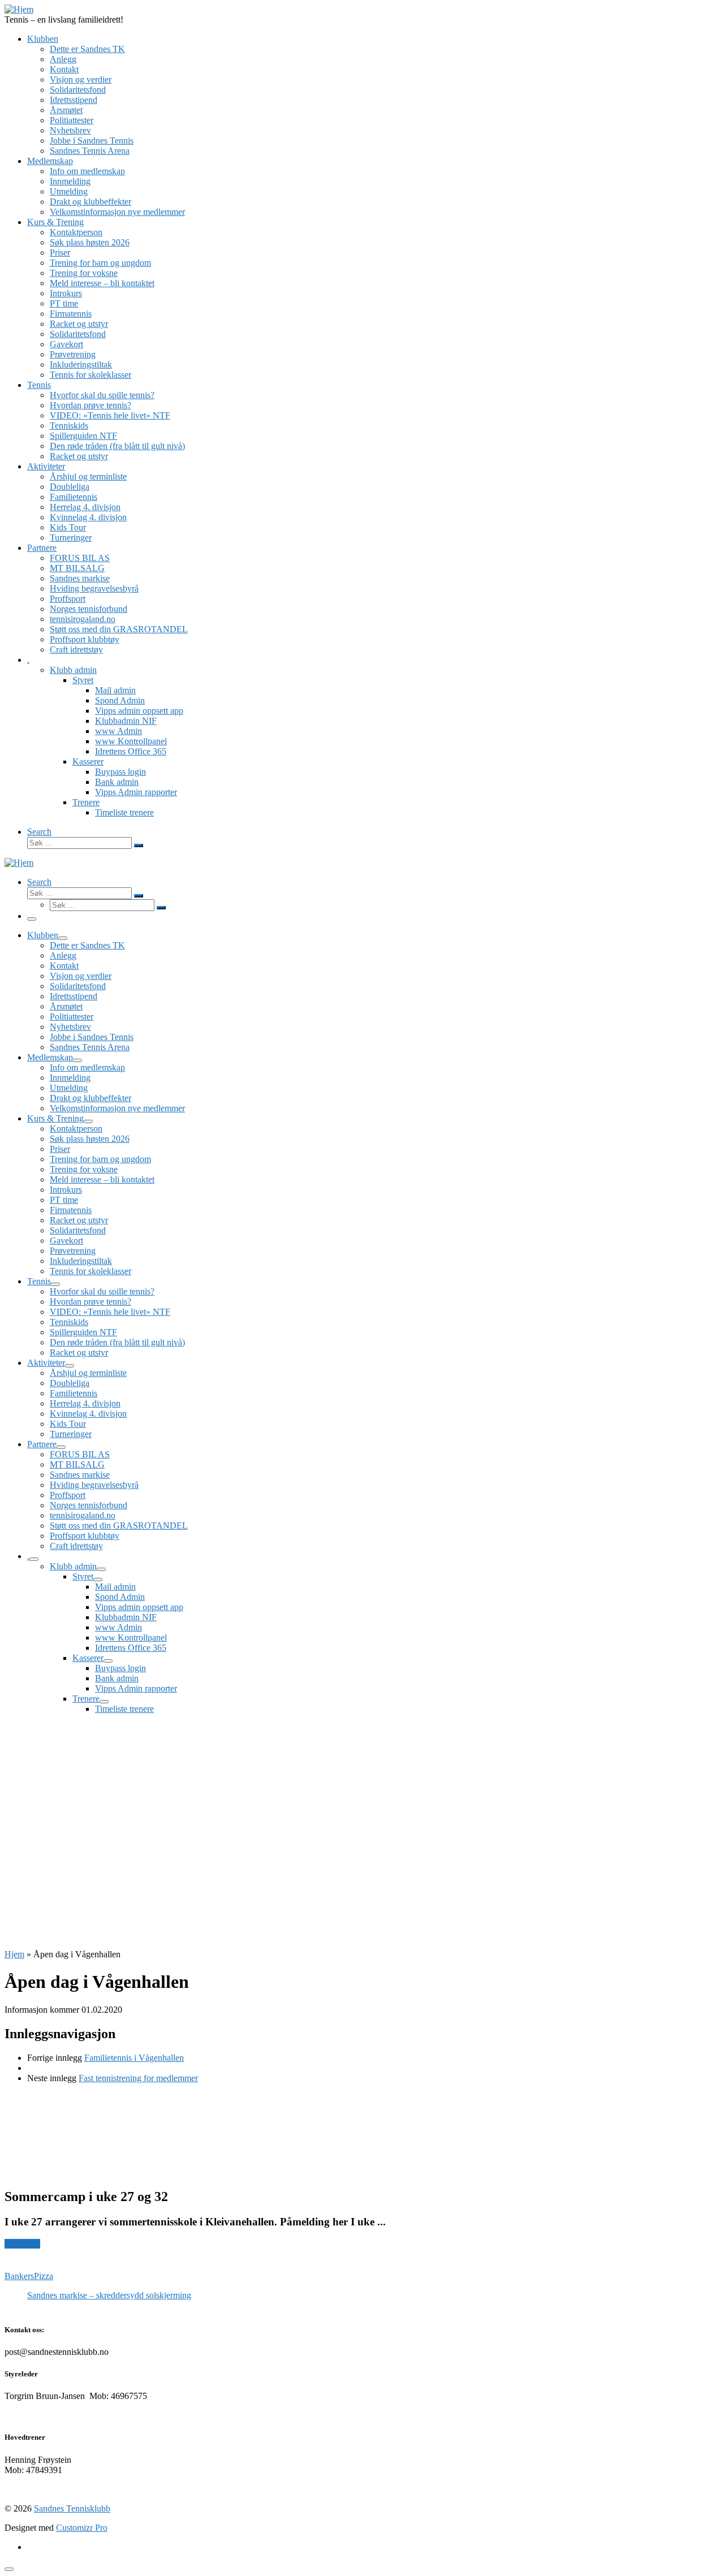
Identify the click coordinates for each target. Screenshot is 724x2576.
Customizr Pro (82, 2528)
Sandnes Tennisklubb (72, 2508)
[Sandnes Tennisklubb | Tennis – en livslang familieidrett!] (19, 9)
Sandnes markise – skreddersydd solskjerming (109, 2295)
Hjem (14, 1954)
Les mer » (22, 2244)
